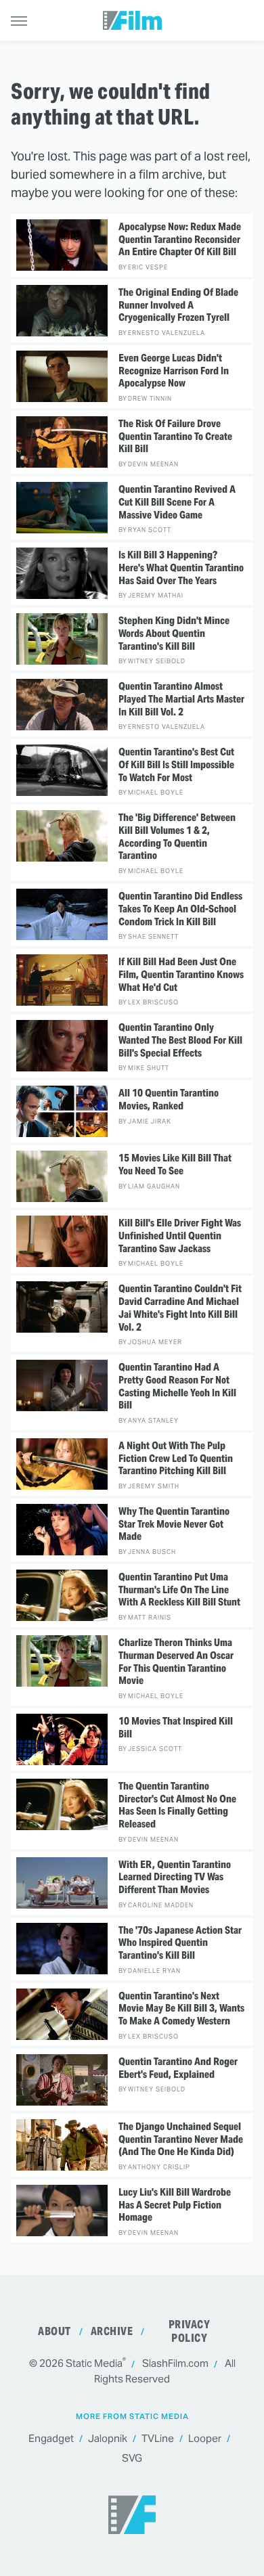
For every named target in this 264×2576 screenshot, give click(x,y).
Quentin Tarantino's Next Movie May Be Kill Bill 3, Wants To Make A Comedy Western (181, 2009)
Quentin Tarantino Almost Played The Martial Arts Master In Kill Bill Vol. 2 (181, 699)
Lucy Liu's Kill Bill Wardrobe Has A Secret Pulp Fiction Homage (175, 2205)
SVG (132, 2458)
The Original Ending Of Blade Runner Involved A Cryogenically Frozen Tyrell (178, 305)
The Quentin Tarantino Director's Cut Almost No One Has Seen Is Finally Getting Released (177, 1805)
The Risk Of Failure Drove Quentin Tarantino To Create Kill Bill (175, 437)
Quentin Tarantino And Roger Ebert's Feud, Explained (178, 2068)
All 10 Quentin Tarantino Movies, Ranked (169, 1100)
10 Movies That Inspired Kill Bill (176, 1728)
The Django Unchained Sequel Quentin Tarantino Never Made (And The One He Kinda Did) (181, 2139)
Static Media (94, 2363)
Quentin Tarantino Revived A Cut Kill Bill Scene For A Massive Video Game (177, 502)
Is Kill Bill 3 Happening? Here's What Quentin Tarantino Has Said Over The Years (181, 568)
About (54, 2331)
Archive (112, 2331)
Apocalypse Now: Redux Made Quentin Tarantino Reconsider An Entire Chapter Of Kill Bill (180, 240)
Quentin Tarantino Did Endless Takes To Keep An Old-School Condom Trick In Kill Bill (180, 909)
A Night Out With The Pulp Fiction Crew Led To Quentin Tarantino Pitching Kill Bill (176, 1459)
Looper (205, 2438)
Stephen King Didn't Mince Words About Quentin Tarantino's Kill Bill (174, 634)
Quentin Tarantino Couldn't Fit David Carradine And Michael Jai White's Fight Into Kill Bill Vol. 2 (180, 1308)
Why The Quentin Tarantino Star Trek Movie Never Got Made (174, 1524)
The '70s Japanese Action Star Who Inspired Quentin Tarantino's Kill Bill (180, 1943)
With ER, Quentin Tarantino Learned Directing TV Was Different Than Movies (175, 1878)
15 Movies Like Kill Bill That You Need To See (175, 1164)
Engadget (51, 2438)
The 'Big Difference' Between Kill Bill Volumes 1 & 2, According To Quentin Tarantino (177, 837)
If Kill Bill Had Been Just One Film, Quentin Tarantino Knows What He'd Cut (181, 975)
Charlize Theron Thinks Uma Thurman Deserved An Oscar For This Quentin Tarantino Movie (176, 1662)
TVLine (158, 2438)
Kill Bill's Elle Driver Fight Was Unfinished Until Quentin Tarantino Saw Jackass (180, 1236)
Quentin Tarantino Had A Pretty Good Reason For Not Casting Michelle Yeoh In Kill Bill (177, 1386)
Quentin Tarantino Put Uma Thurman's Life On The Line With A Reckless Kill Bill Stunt (179, 1590)
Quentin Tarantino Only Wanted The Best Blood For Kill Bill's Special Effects (180, 1040)
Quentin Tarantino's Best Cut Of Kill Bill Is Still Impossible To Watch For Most (176, 765)
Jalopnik (108, 2438)
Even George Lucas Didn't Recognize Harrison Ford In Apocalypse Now (174, 371)
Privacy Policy (190, 2331)
